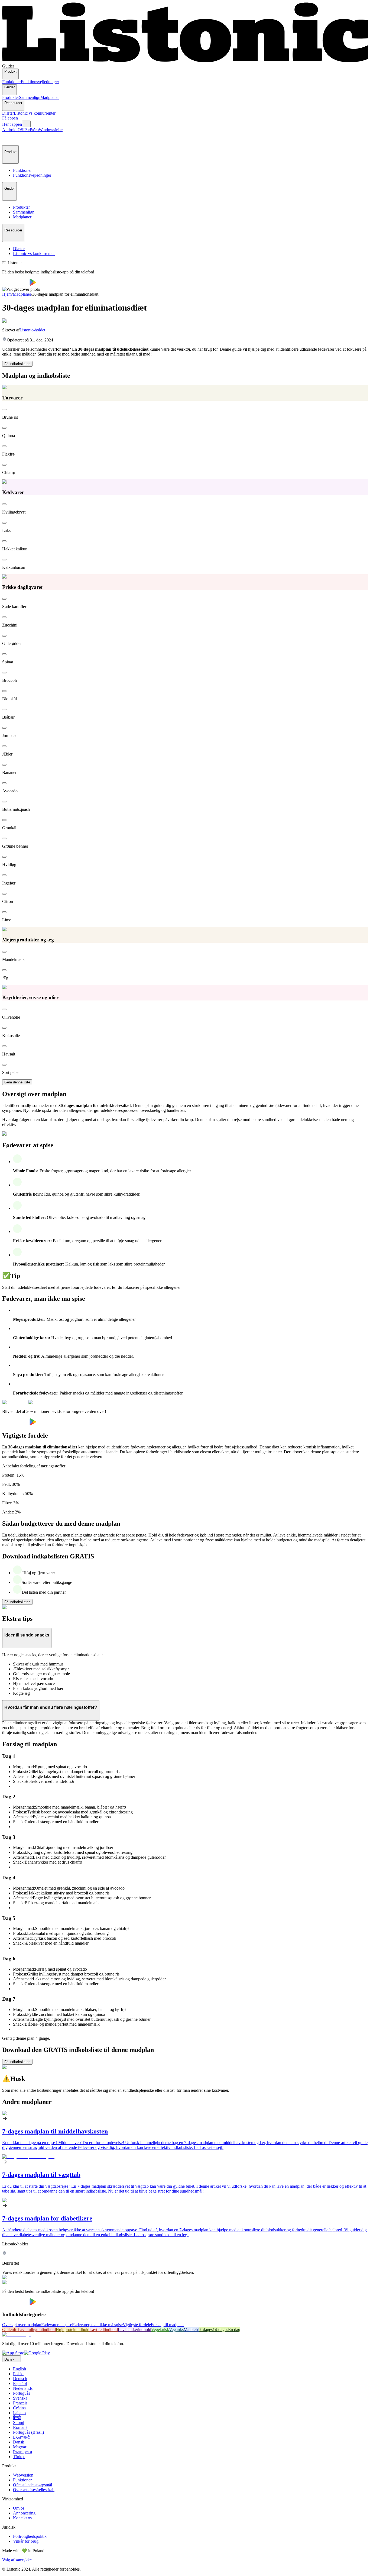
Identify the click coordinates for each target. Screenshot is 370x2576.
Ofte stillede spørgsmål (33, 2485)
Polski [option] (18, 2374)
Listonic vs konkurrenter (35, 113)
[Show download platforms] (26, 124)
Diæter (8, 113)
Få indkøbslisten (17, 364)
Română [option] (20, 2427)
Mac (59, 130)
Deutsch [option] (20, 2379)
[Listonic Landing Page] (185, 61)
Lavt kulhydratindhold (37, 2330)
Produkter (11, 97)
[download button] (16, 284)
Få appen (10, 118)
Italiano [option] (19, 2413)
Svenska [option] (20, 2398)
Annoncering (24, 2513)
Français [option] (20, 2403)
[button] (9, 139)
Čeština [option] (19, 2408)
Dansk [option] (19, 2442)
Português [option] (22, 2393)
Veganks (176, 2330)
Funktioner (12, 82)
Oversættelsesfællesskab (34, 2490)
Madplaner (50, 97)
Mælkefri (192, 2330)
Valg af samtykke (17, 2560)
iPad (27, 130)
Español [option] (20, 2383)
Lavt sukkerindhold (134, 2330)
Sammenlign (30, 97)
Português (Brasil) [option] (28, 2432)
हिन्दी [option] (17, 2418)
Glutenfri (10, 2330)
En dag (234, 2330)
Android (9, 130)
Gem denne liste (17, 1082)
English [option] (20, 2369)
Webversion (23, 2475)
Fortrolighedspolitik (30, 2536)
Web (35, 130)
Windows (47, 130)
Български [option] (23, 2452)
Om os (19, 2508)
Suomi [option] (19, 2422)
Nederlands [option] (23, 2388)
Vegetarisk (160, 2330)
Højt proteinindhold (73, 2330)
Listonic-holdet (32, 330)
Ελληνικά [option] (21, 2437)
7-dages (206, 2330)
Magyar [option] (20, 2447)
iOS (20, 130)
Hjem (7, 294)
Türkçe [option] (19, 2457)
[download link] (13, 2353)
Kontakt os (22, 2518)
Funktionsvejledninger (40, 82)
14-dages (220, 2330)
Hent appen (12, 124)
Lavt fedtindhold (104, 2330)
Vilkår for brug (26, 2541)
